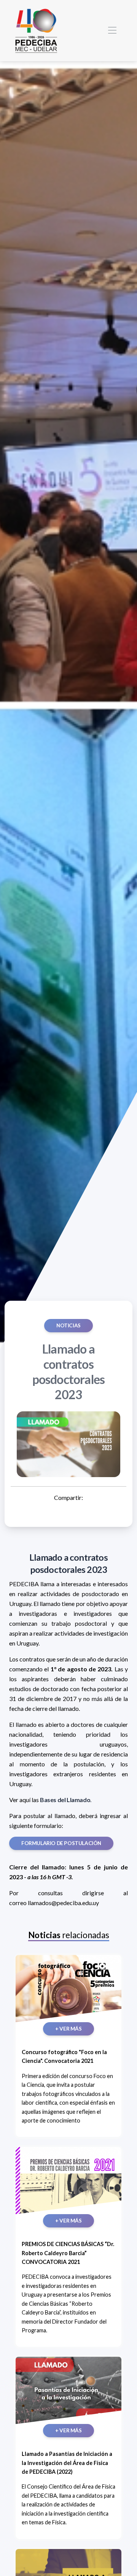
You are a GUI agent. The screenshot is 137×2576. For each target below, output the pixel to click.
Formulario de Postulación (61, 1843)
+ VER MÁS (68, 2029)
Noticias (68, 1325)
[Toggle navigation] (112, 31)
